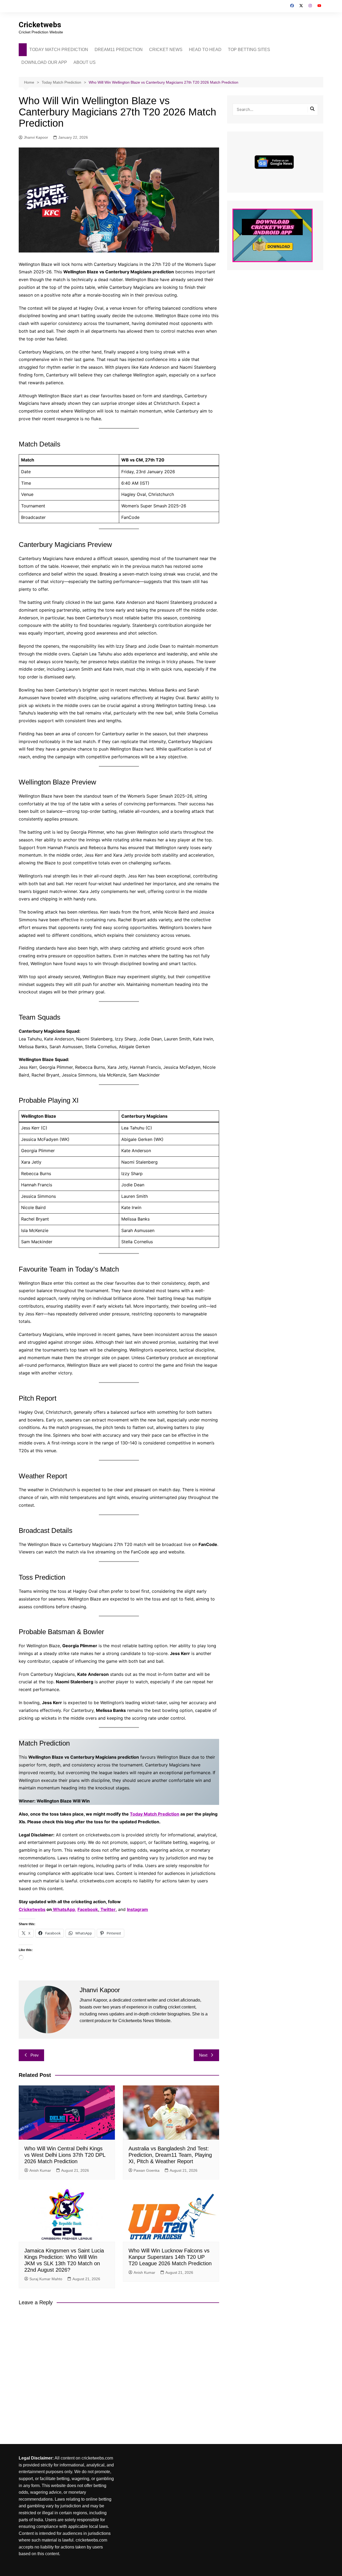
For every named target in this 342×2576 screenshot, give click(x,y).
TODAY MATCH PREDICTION (59, 50)
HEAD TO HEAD (205, 50)
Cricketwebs (40, 25)
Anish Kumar (40, 2170)
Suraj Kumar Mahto (46, 2279)
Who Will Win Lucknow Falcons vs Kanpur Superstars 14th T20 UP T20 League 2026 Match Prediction (170, 2257)
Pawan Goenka (147, 2170)
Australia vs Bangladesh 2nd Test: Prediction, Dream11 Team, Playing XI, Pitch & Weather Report (170, 2155)
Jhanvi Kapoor (36, 137)
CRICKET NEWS (166, 50)
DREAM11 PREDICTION (119, 50)
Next (203, 2055)
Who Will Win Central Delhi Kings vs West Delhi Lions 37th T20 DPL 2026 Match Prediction (65, 2155)
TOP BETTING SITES (249, 50)
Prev (35, 2055)
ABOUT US (85, 62)
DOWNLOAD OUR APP (44, 62)
